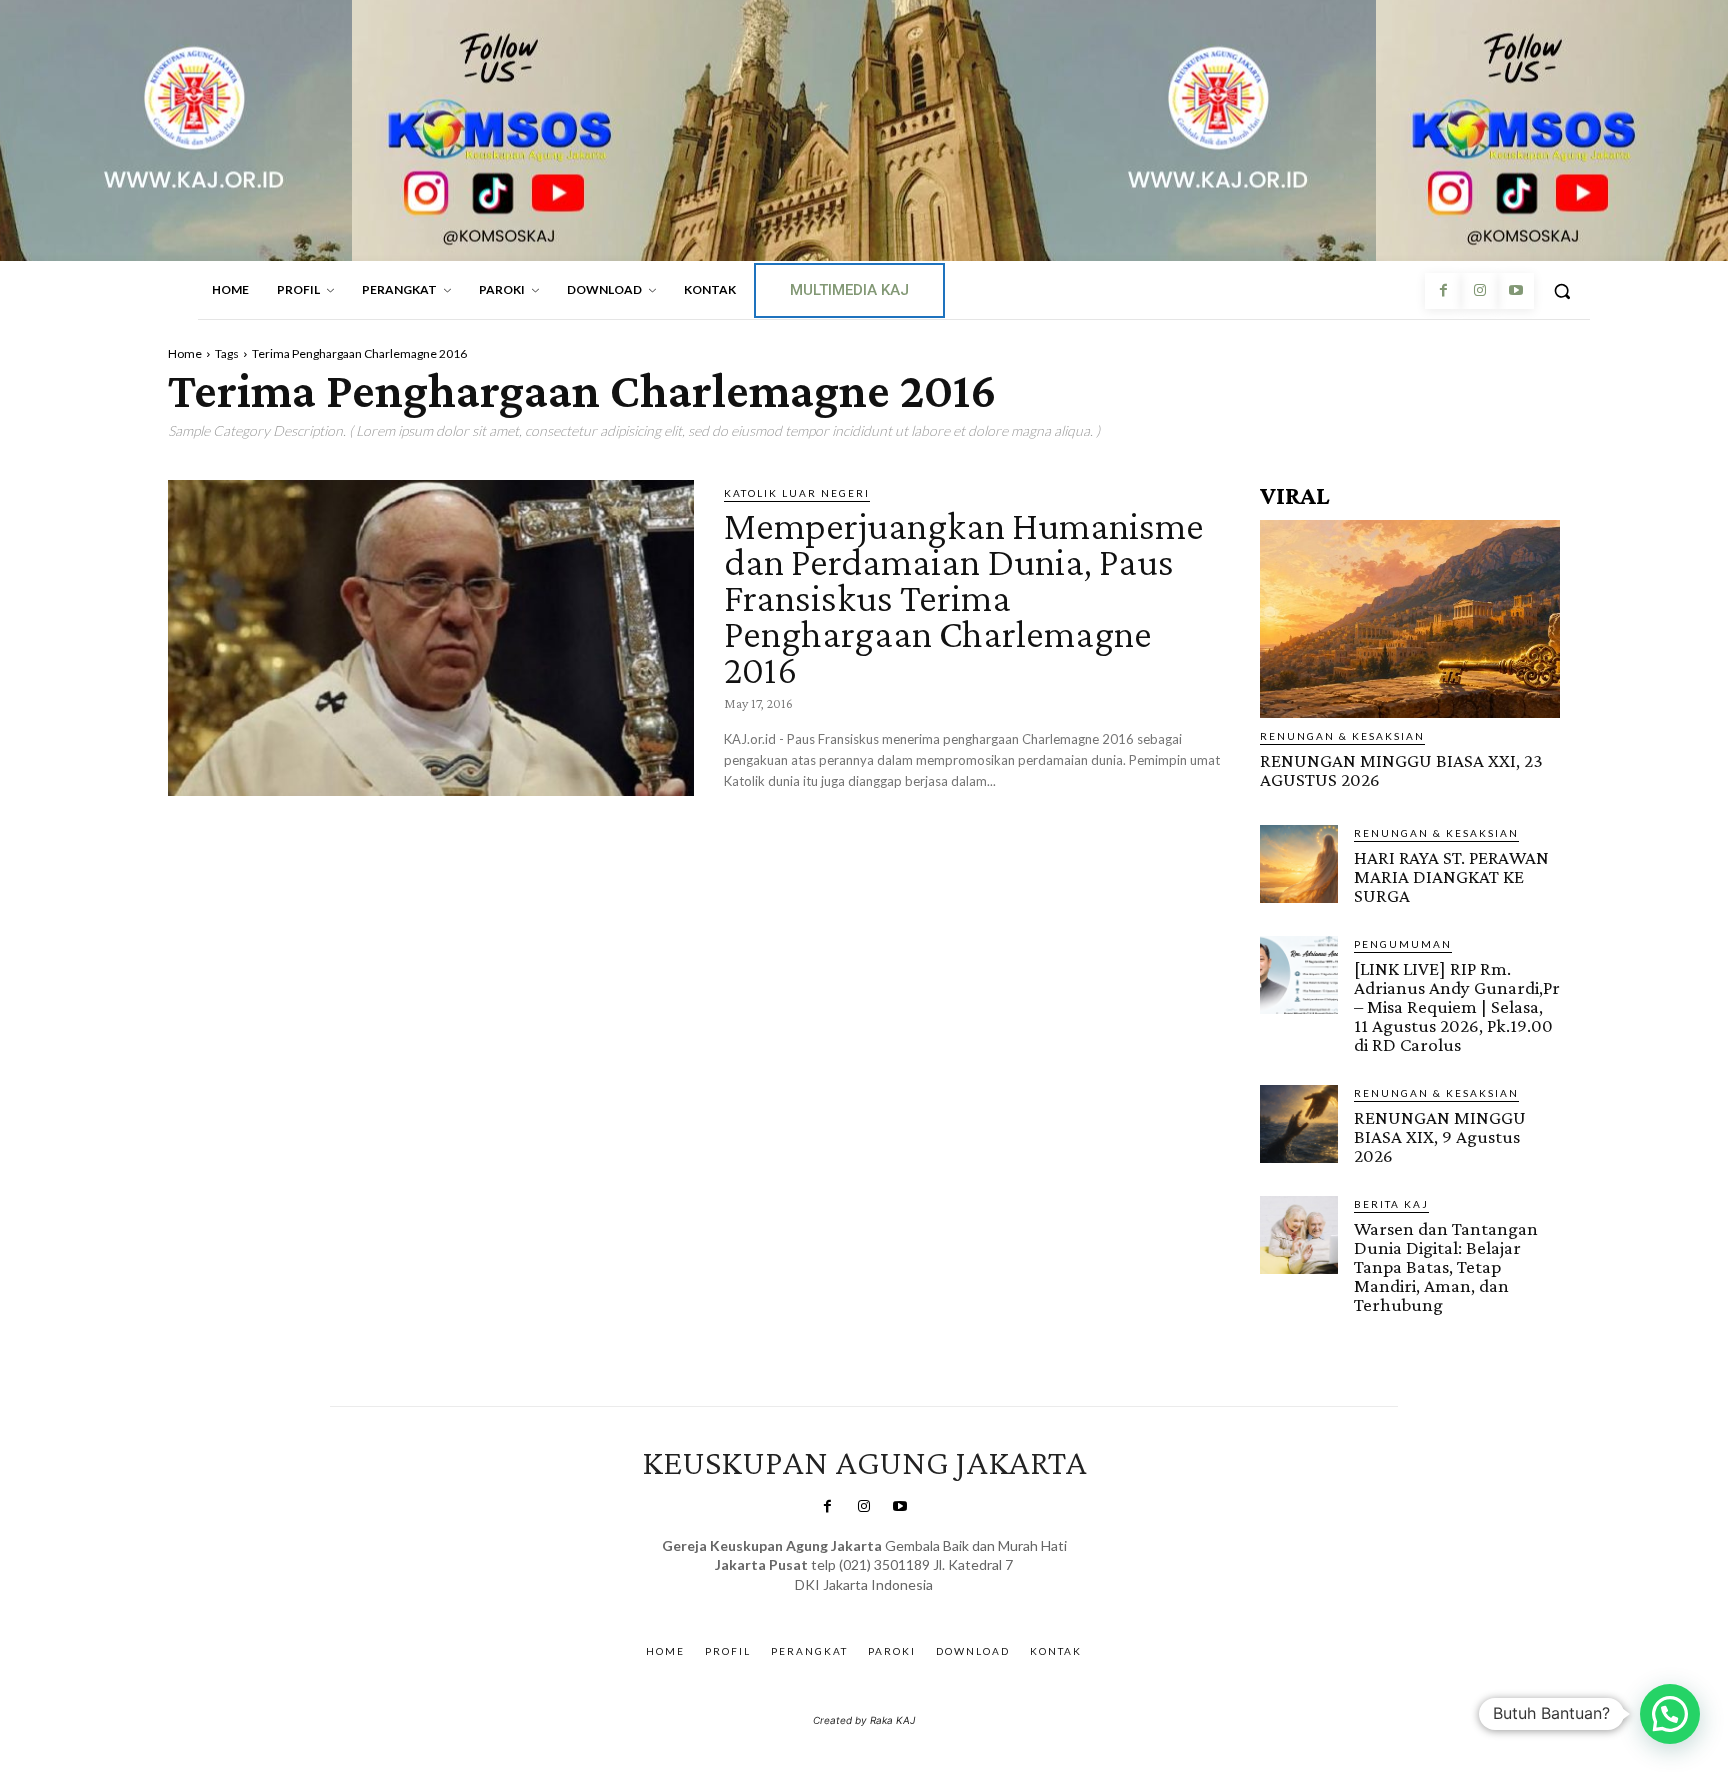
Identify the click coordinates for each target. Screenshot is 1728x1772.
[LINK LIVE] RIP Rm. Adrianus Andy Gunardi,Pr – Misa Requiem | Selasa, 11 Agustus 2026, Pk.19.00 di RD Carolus (1457, 1006)
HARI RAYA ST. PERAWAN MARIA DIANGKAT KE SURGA (1451, 876)
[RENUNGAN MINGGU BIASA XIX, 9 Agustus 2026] (1299, 1124)
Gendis (922, 1604)
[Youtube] (1516, 291)
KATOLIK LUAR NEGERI (797, 493)
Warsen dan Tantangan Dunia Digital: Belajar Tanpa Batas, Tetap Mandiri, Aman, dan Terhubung (1446, 1266)
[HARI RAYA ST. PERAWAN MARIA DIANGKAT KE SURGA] (1299, 864)
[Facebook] (1443, 291)
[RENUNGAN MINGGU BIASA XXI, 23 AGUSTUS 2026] (1410, 619)
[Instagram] (1479, 291)
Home (185, 353)
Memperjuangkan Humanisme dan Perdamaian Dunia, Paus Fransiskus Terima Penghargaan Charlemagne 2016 (964, 597)
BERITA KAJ (1391, 1204)
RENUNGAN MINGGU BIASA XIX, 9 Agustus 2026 (1440, 1136)
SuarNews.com (833, 1604)
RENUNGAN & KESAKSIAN (1342, 736)
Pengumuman (1403, 944)
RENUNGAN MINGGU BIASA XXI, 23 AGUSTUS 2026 (1401, 770)
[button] (1562, 291)
